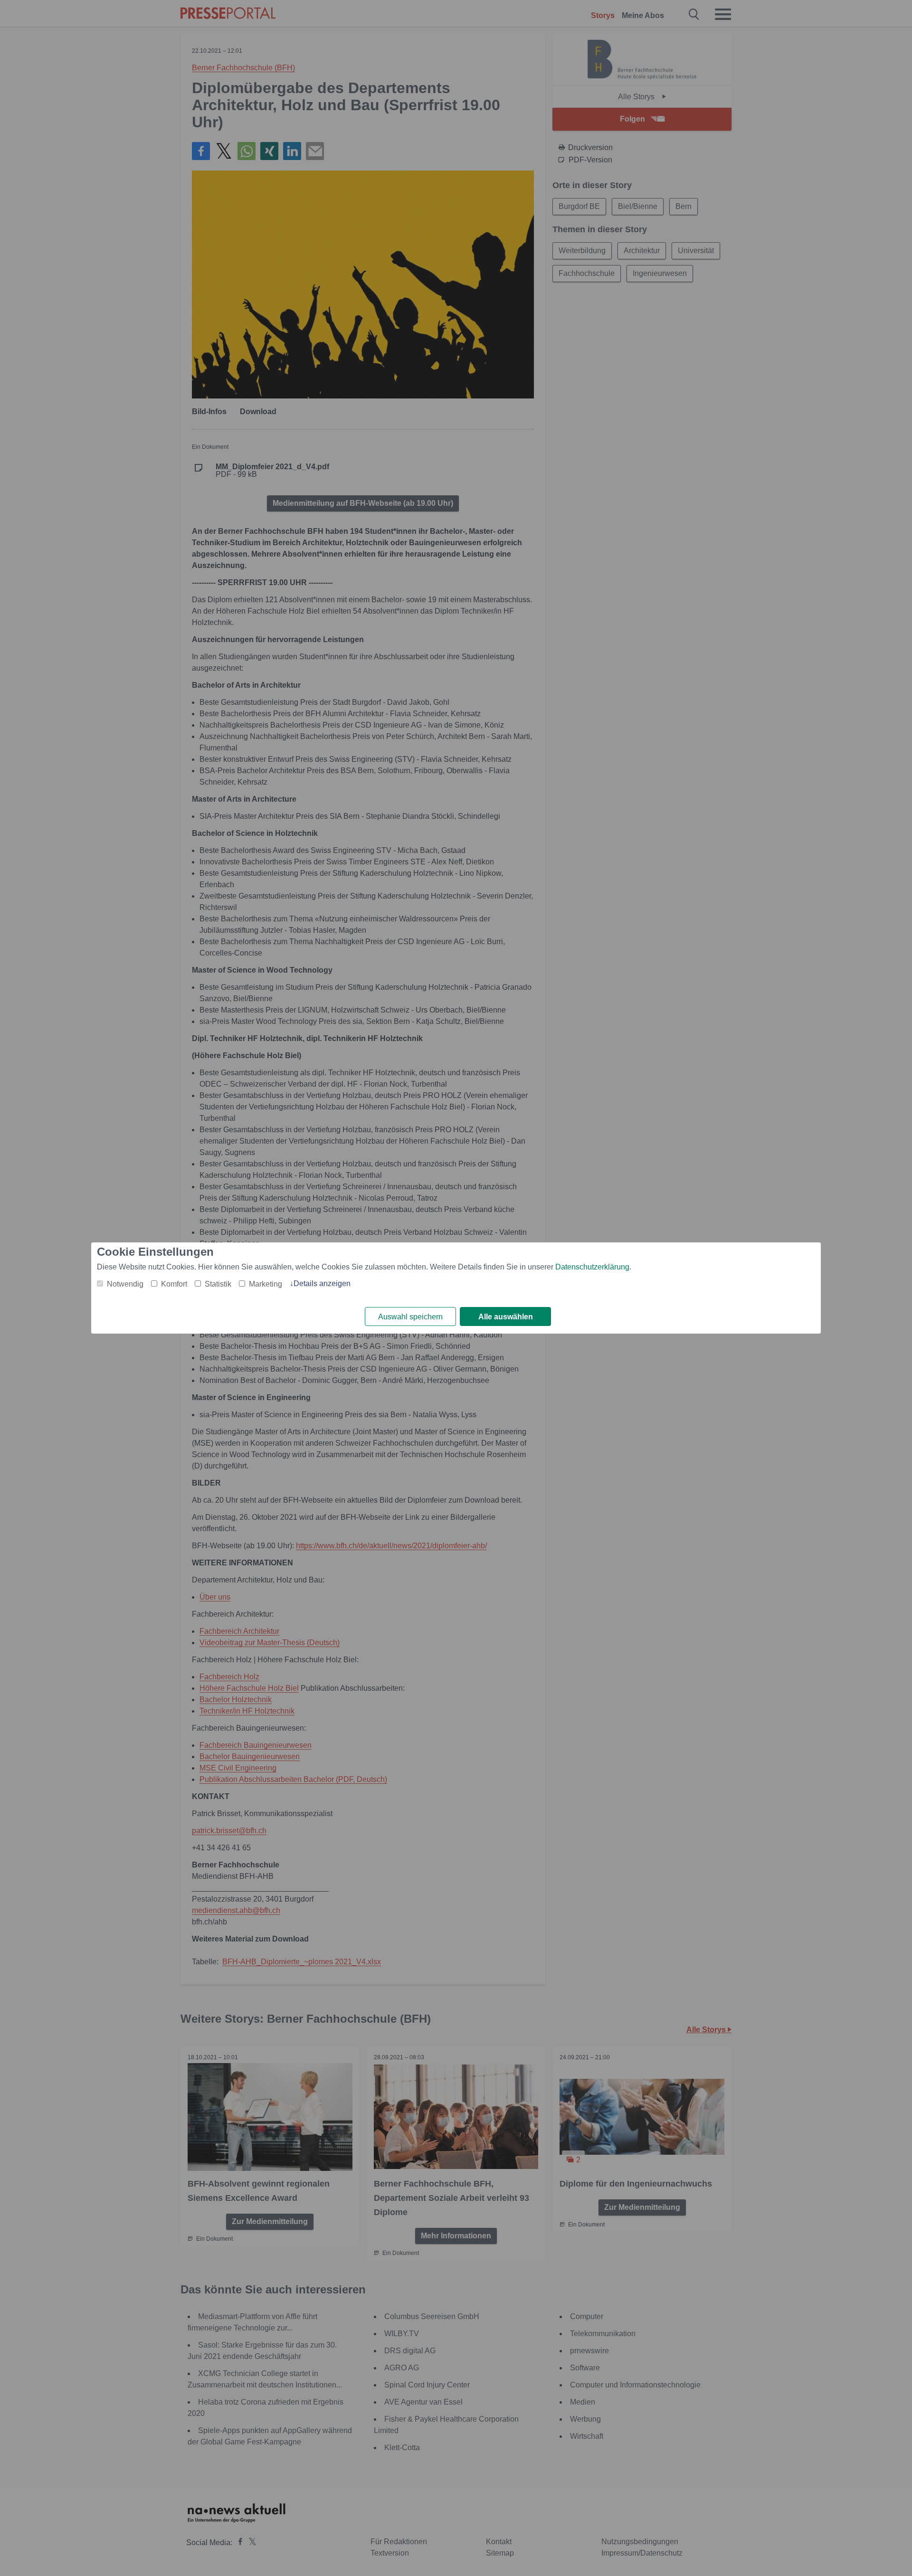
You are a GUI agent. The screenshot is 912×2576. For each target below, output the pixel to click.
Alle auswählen (506, 1317)
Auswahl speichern (410, 1317)
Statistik (218, 1284)
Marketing (266, 1284)
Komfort (174, 1284)
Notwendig (125, 1284)
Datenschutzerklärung (592, 1267)
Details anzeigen (322, 1283)
